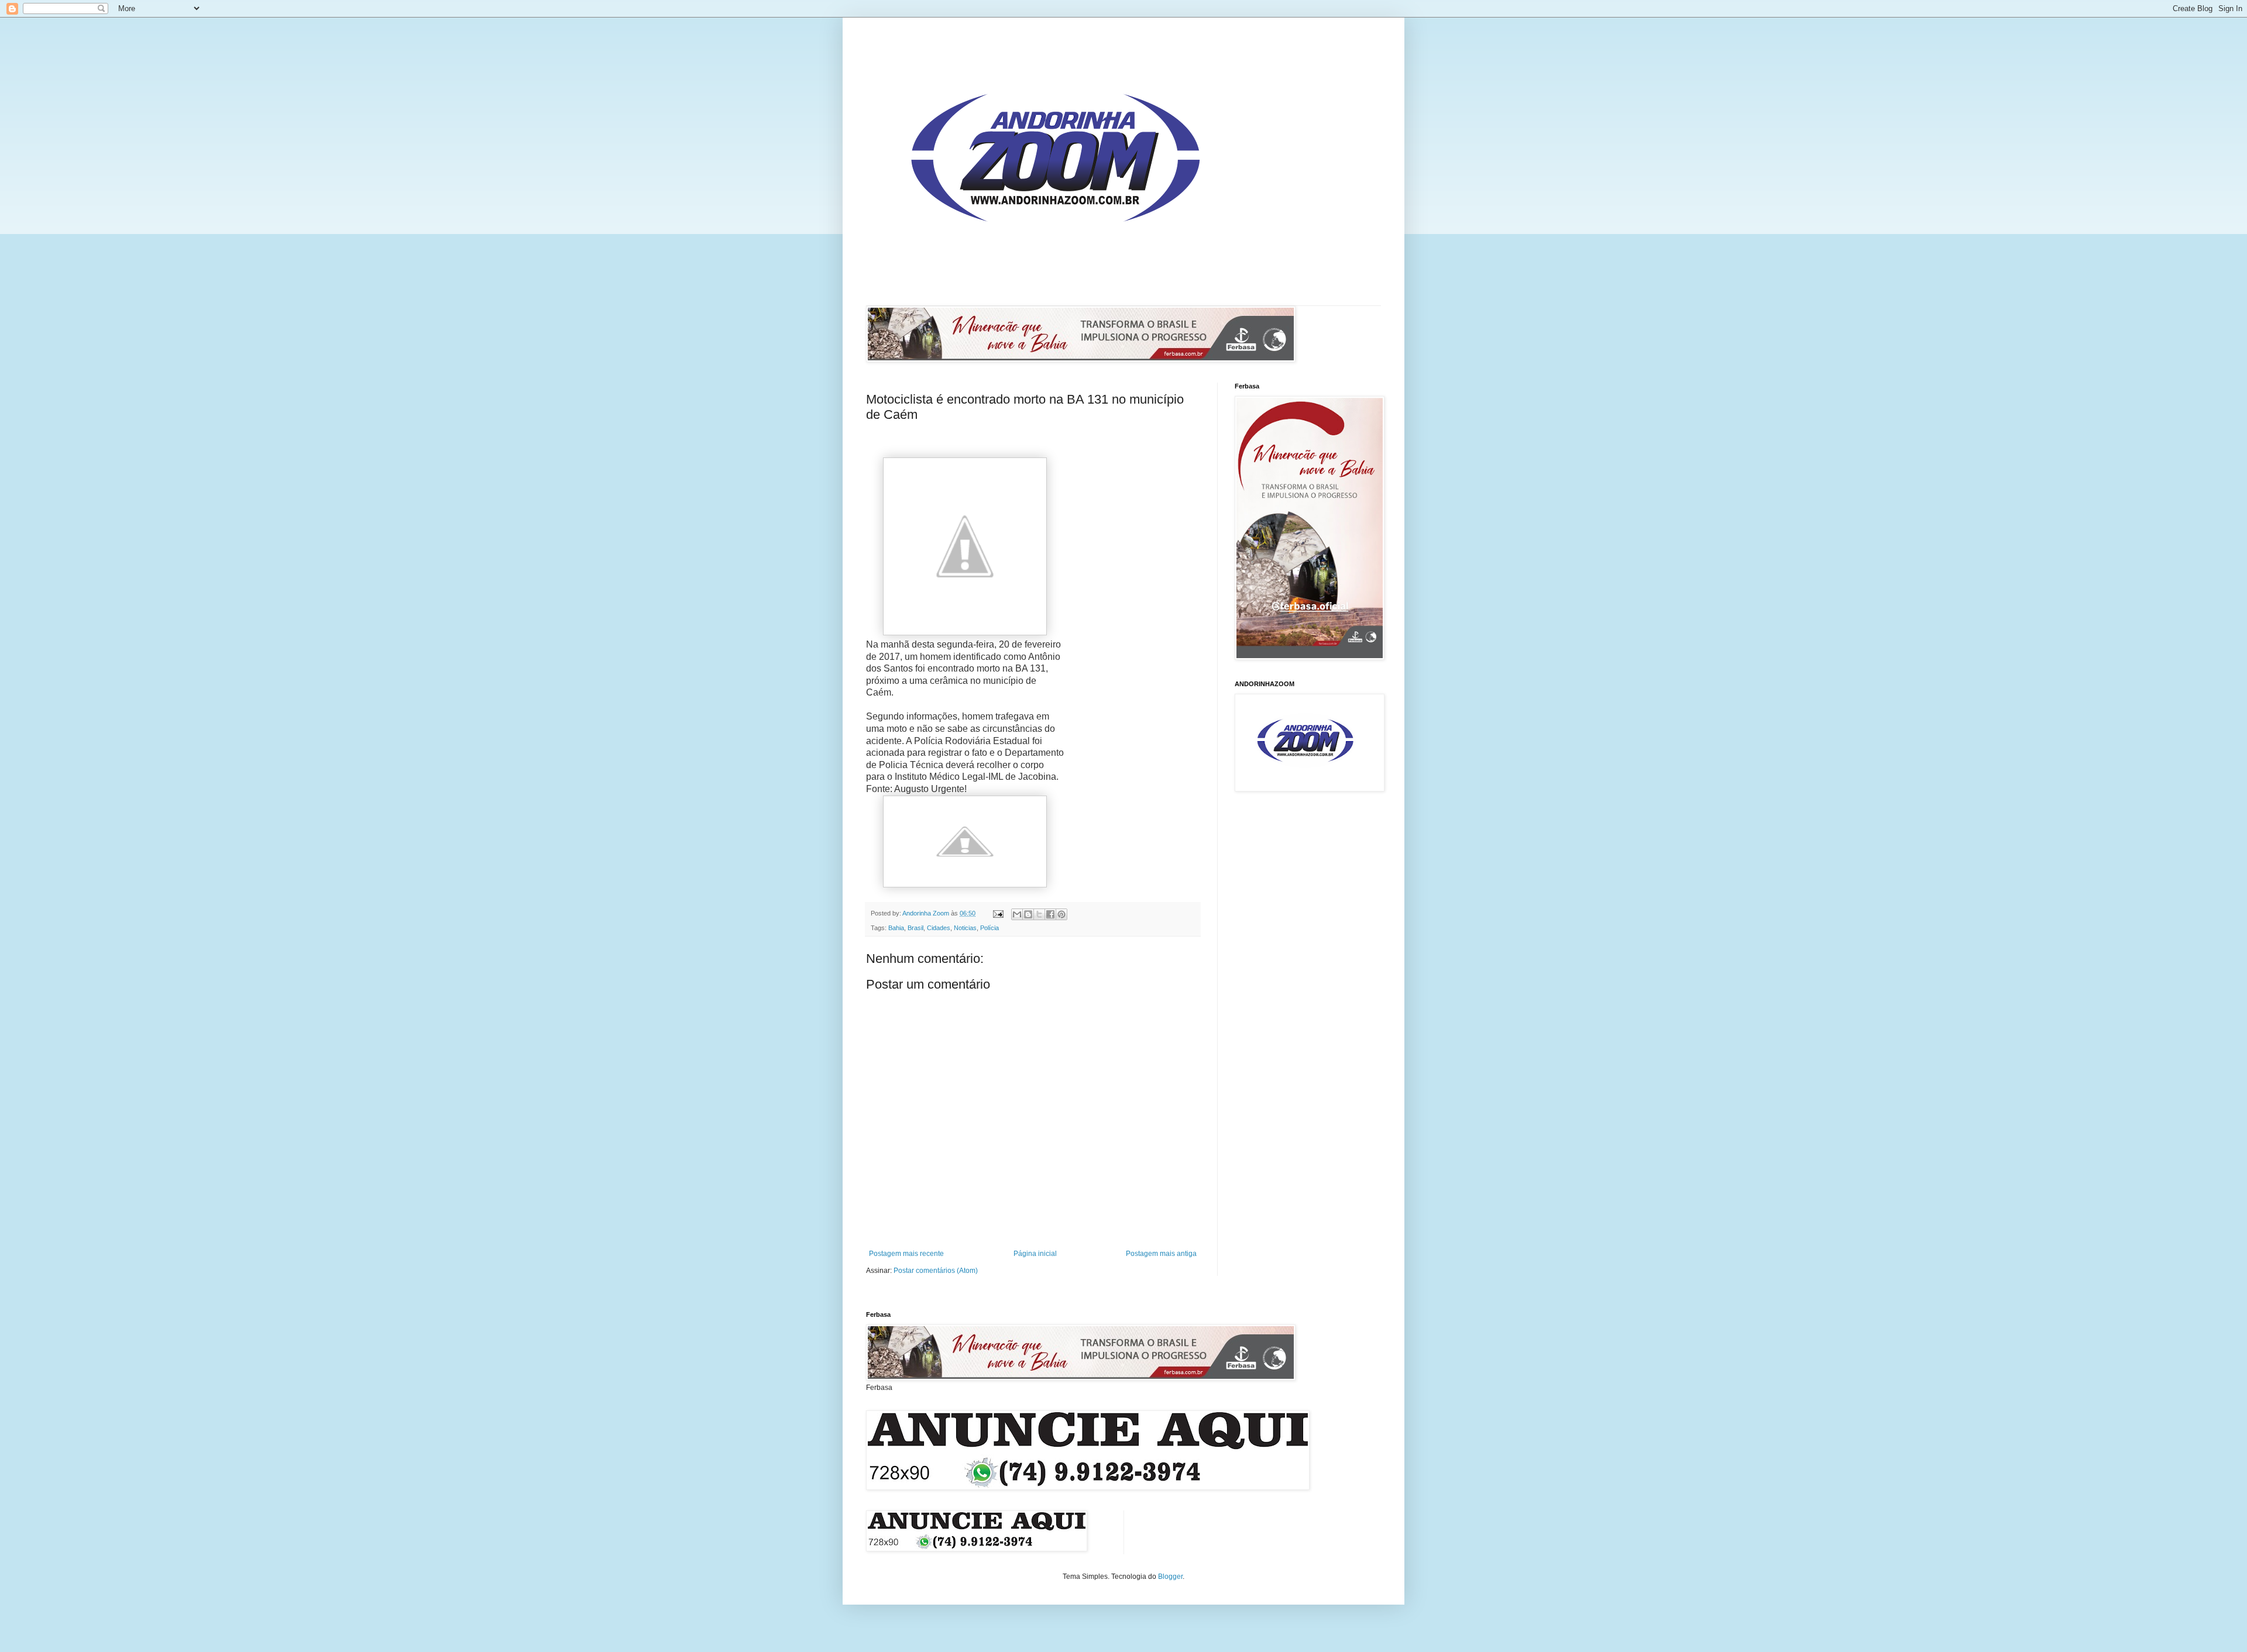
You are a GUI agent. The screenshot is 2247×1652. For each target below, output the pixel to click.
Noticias (965, 928)
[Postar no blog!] (1028, 914)
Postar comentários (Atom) (936, 1271)
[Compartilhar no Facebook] (1050, 914)
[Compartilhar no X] (1039, 914)
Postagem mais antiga (1161, 1254)
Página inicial (1035, 1254)
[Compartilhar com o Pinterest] (1061, 914)
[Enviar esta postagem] (998, 913)
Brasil (915, 928)
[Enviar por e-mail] (1017, 914)
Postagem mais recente (906, 1254)
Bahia (896, 928)
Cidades (939, 928)
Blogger (1170, 1577)
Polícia (989, 928)
